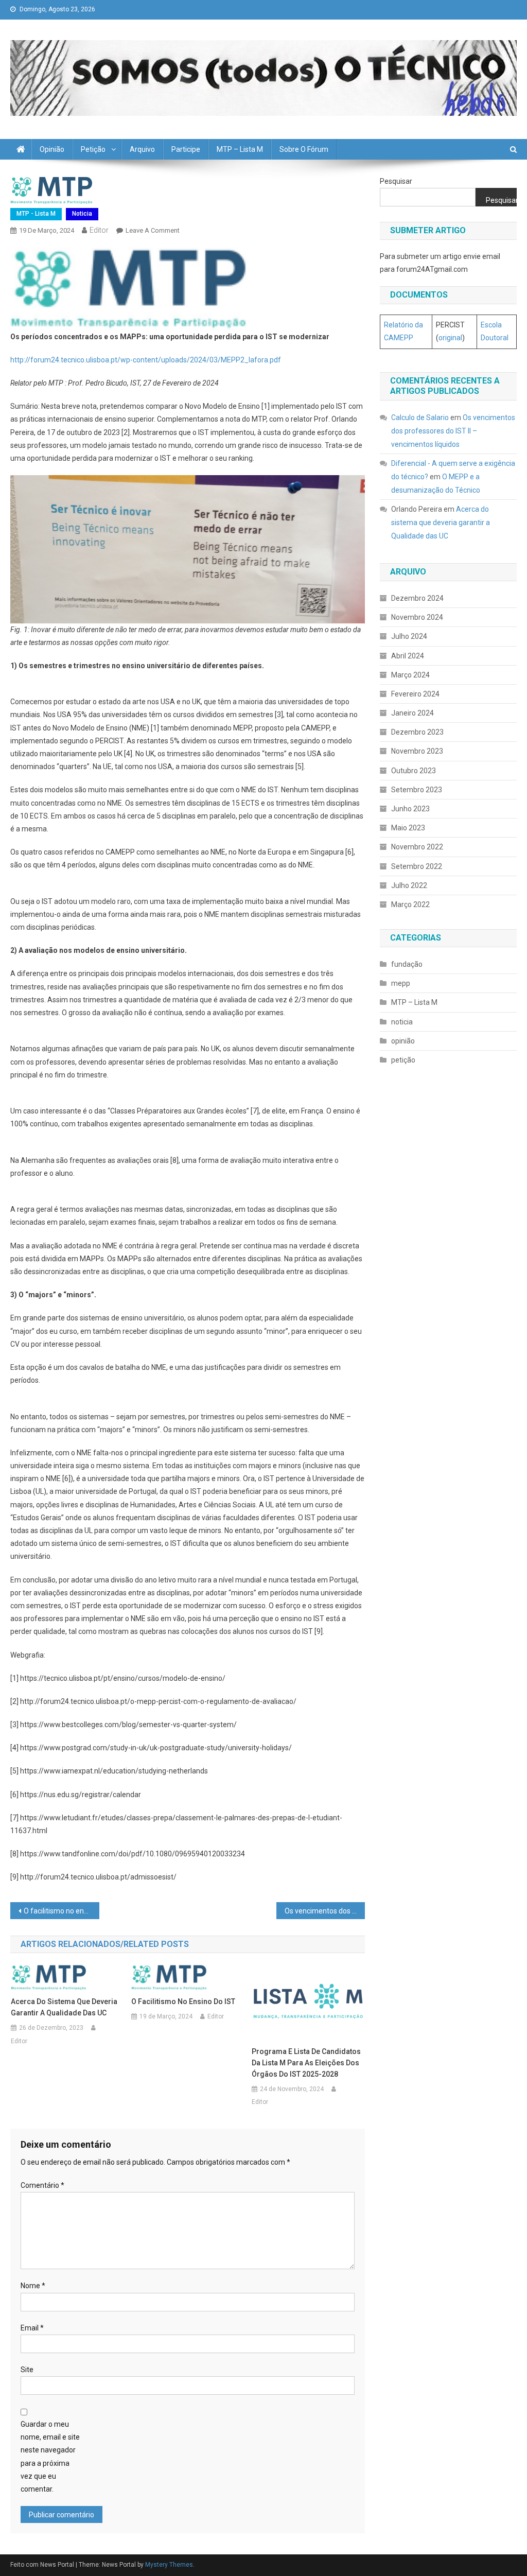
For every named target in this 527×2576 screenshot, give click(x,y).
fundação (407, 964)
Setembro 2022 (417, 866)
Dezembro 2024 (417, 598)
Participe (186, 149)
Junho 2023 (410, 809)
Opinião (52, 149)
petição (403, 1060)
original (450, 338)
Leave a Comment (153, 230)
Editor (99, 230)
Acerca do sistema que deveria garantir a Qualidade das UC (64, 2007)
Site (27, 2370)
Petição (93, 149)
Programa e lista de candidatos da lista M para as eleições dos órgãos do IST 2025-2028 (306, 2063)
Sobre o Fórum (304, 149)
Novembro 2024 (417, 617)
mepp (401, 983)
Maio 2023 (408, 828)
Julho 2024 (409, 636)
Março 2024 (410, 675)
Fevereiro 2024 (415, 694)
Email (32, 2328)
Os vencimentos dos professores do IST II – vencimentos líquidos (325, 1911)
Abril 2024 (408, 656)
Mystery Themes (169, 2565)
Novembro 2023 (417, 751)
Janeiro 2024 (412, 713)
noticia (82, 214)
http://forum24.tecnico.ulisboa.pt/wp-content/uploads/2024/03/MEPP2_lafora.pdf (146, 360)
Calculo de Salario (420, 417)
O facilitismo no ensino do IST (61, 1911)
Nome (33, 2286)
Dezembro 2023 (417, 732)
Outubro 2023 (414, 771)
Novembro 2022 (417, 847)
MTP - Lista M (36, 214)
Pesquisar (396, 181)
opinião (403, 1041)
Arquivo (142, 149)
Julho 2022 (409, 885)
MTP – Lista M (240, 149)
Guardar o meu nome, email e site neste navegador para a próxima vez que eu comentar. (50, 2457)
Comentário (42, 2185)
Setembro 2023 (417, 790)
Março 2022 (410, 904)
